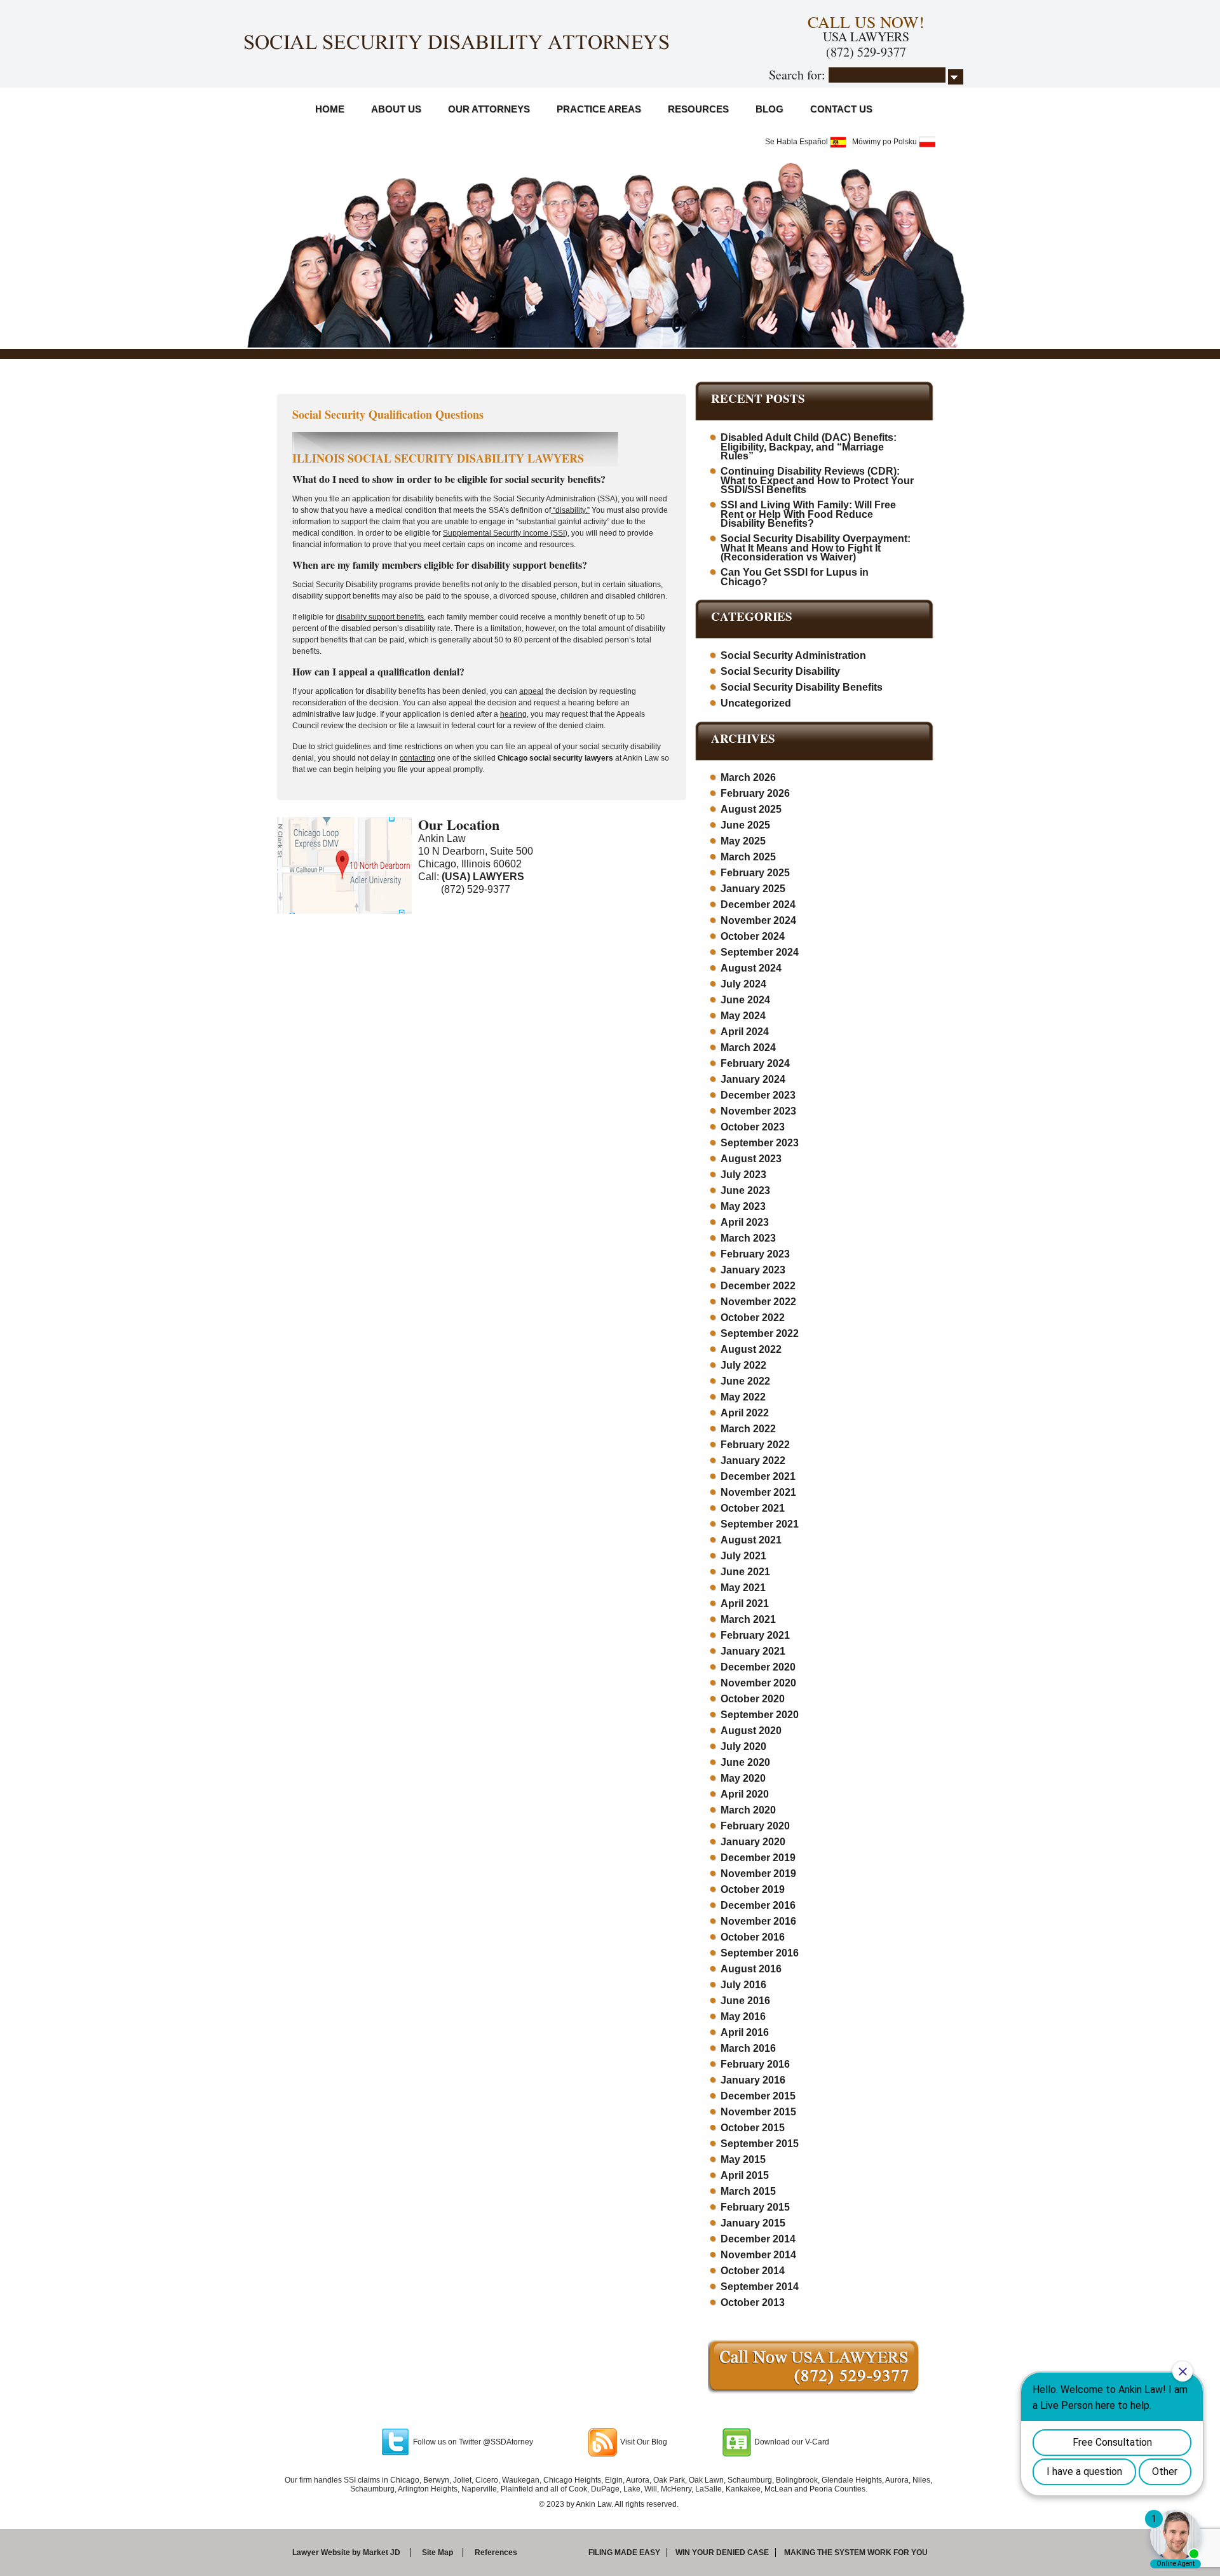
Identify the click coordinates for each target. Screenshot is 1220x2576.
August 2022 (751, 1349)
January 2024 (753, 1079)
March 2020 (748, 1810)
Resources (698, 109)
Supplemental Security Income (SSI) (505, 533)
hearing (513, 714)
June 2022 (745, 1381)
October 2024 (753, 936)
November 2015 (758, 2112)
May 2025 (743, 841)
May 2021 (743, 1588)
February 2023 (755, 1254)
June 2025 (745, 825)
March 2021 (748, 1619)
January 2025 (753, 889)
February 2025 (755, 873)
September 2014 (760, 2287)
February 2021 (755, 1635)
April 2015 (745, 2175)
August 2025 (751, 809)
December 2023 (758, 1095)
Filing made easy (624, 2552)
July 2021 (743, 1556)
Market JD (382, 2552)
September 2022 (760, 1333)
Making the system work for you (856, 2552)
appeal (531, 691)
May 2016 (743, 2017)
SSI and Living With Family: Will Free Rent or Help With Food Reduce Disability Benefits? (808, 514)
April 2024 (745, 1032)
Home (330, 109)
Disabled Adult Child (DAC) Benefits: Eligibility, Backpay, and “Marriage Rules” (809, 447)
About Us (396, 109)
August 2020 (751, 1731)
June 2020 (745, 1762)
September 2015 (760, 2144)
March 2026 (748, 777)
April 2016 (745, 2032)
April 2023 (745, 1222)
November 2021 (758, 1492)
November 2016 (758, 1921)
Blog (769, 109)
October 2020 (753, 1699)
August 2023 (751, 1159)
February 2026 (755, 793)
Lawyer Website (321, 2552)
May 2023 (743, 1206)
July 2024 (743, 984)
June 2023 (745, 1190)
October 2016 (753, 1937)
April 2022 (745, 1413)
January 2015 (753, 2223)
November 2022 (758, 1302)
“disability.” (570, 510)
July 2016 (743, 1985)
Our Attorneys (489, 109)
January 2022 (753, 1461)
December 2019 (758, 1858)
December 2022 (758, 1286)
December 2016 (758, 1905)
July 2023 (743, 1175)
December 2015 (758, 2096)
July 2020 (743, 1746)
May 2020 (743, 1778)
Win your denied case (722, 2552)
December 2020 (758, 1667)
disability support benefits (380, 617)
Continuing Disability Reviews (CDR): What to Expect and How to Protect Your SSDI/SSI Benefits (817, 480)
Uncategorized (756, 703)
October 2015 (753, 2128)
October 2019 (753, 1889)
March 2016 (748, 2048)
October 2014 (753, 2271)
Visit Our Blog (644, 2442)
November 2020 (758, 1683)
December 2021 (758, 1476)
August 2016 (751, 1969)
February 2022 (755, 1445)
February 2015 (755, 2207)
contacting (417, 758)
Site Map (437, 2552)
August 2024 (751, 968)
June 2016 (745, 2001)
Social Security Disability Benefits (802, 687)
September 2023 (760, 1143)
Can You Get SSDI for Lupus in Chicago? (795, 577)
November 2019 (758, 1874)
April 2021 (745, 1603)
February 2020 (755, 1826)
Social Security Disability (780, 671)
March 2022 (748, 1429)
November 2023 (758, 1111)
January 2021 (753, 1651)
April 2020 (745, 1794)
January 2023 (753, 1270)
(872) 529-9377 (866, 52)
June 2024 (745, 1000)
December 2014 (758, 2239)
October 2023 (753, 1127)
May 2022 (743, 1397)
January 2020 (753, 1842)
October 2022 (753, 1318)
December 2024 (758, 905)
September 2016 (760, 1953)
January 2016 (753, 2080)
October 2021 (753, 1508)
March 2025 (748, 857)
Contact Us (841, 109)
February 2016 (755, 2064)
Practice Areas (599, 109)
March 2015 (748, 2191)
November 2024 (758, 920)
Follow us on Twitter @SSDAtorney (473, 2442)
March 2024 (748, 1047)
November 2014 (758, 2255)
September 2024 (760, 952)
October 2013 (753, 2302)
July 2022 (743, 1365)
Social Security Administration (793, 655)
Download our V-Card (792, 2442)
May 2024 (743, 1016)
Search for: (797, 75)
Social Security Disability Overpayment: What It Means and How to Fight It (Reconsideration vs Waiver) (816, 548)
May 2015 (743, 2159)
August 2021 (751, 1540)
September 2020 (760, 1715)
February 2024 (755, 1063)
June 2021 (745, 1572)
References (496, 2552)
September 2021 (760, 1524)
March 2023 (748, 1238)
